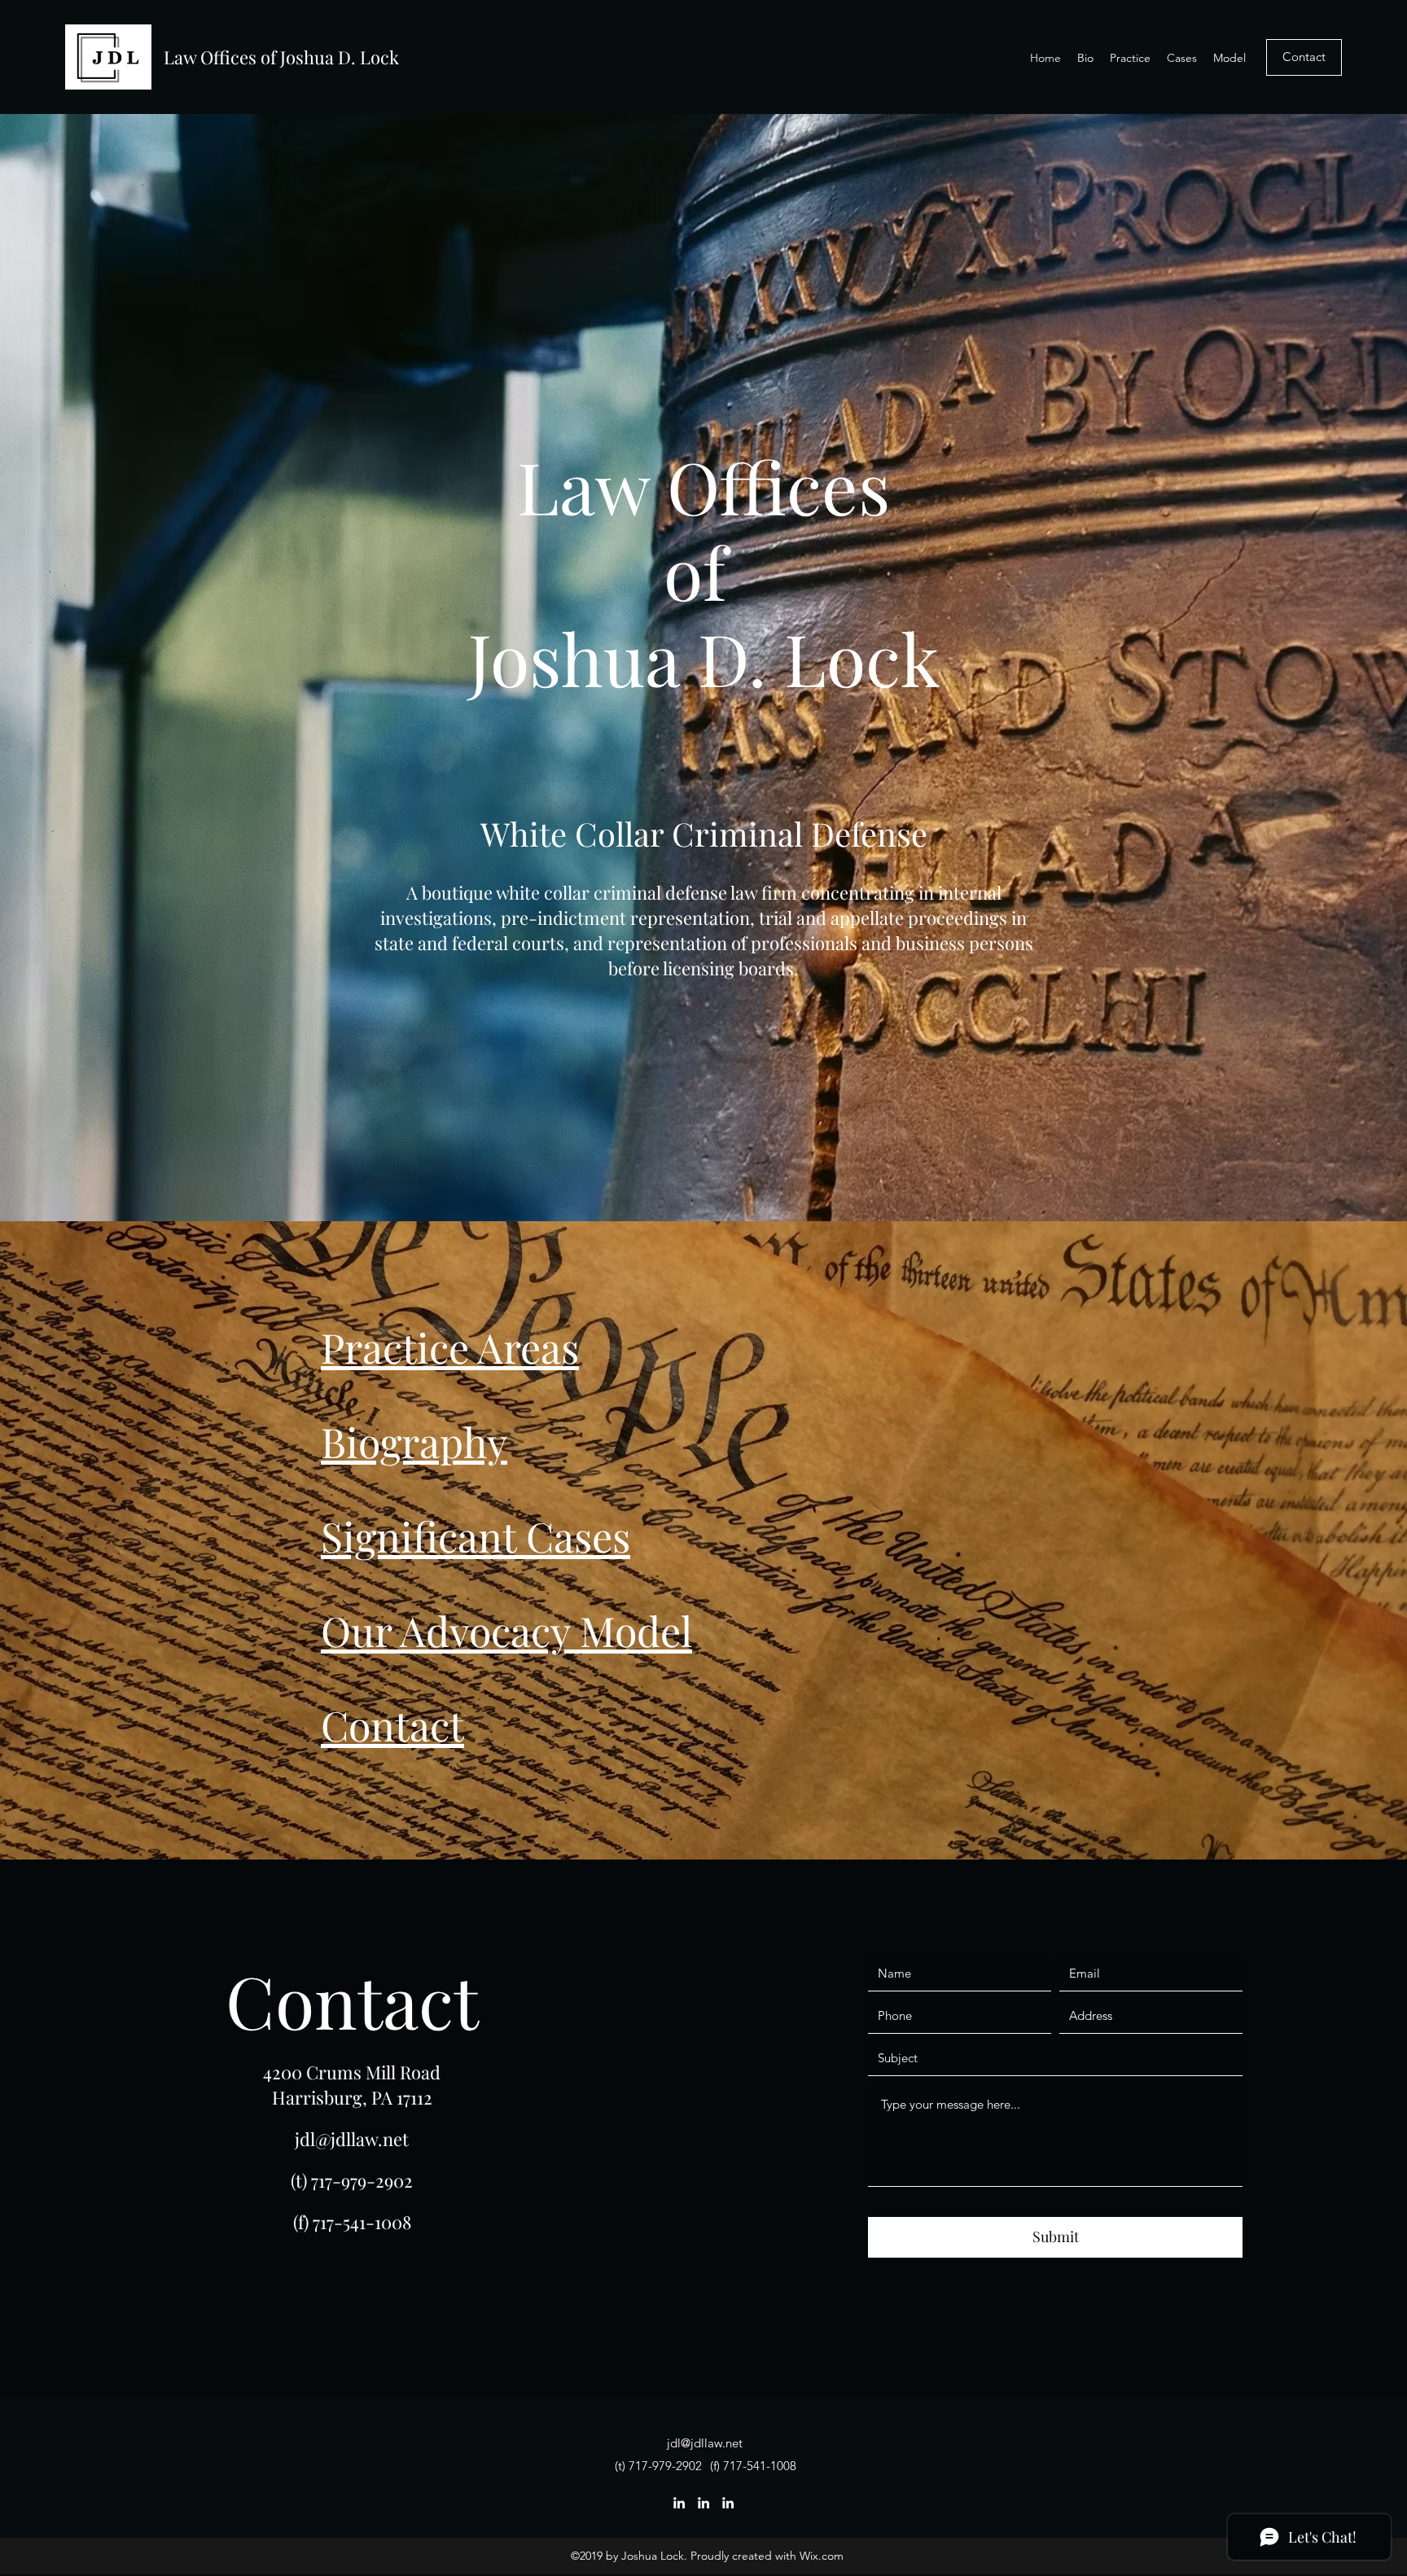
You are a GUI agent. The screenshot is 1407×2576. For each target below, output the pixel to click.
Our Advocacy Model (506, 1630)
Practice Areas (450, 1347)
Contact (392, 1725)
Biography (414, 1441)
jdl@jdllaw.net (352, 2139)
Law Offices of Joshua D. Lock (281, 57)
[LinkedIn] (679, 2503)
